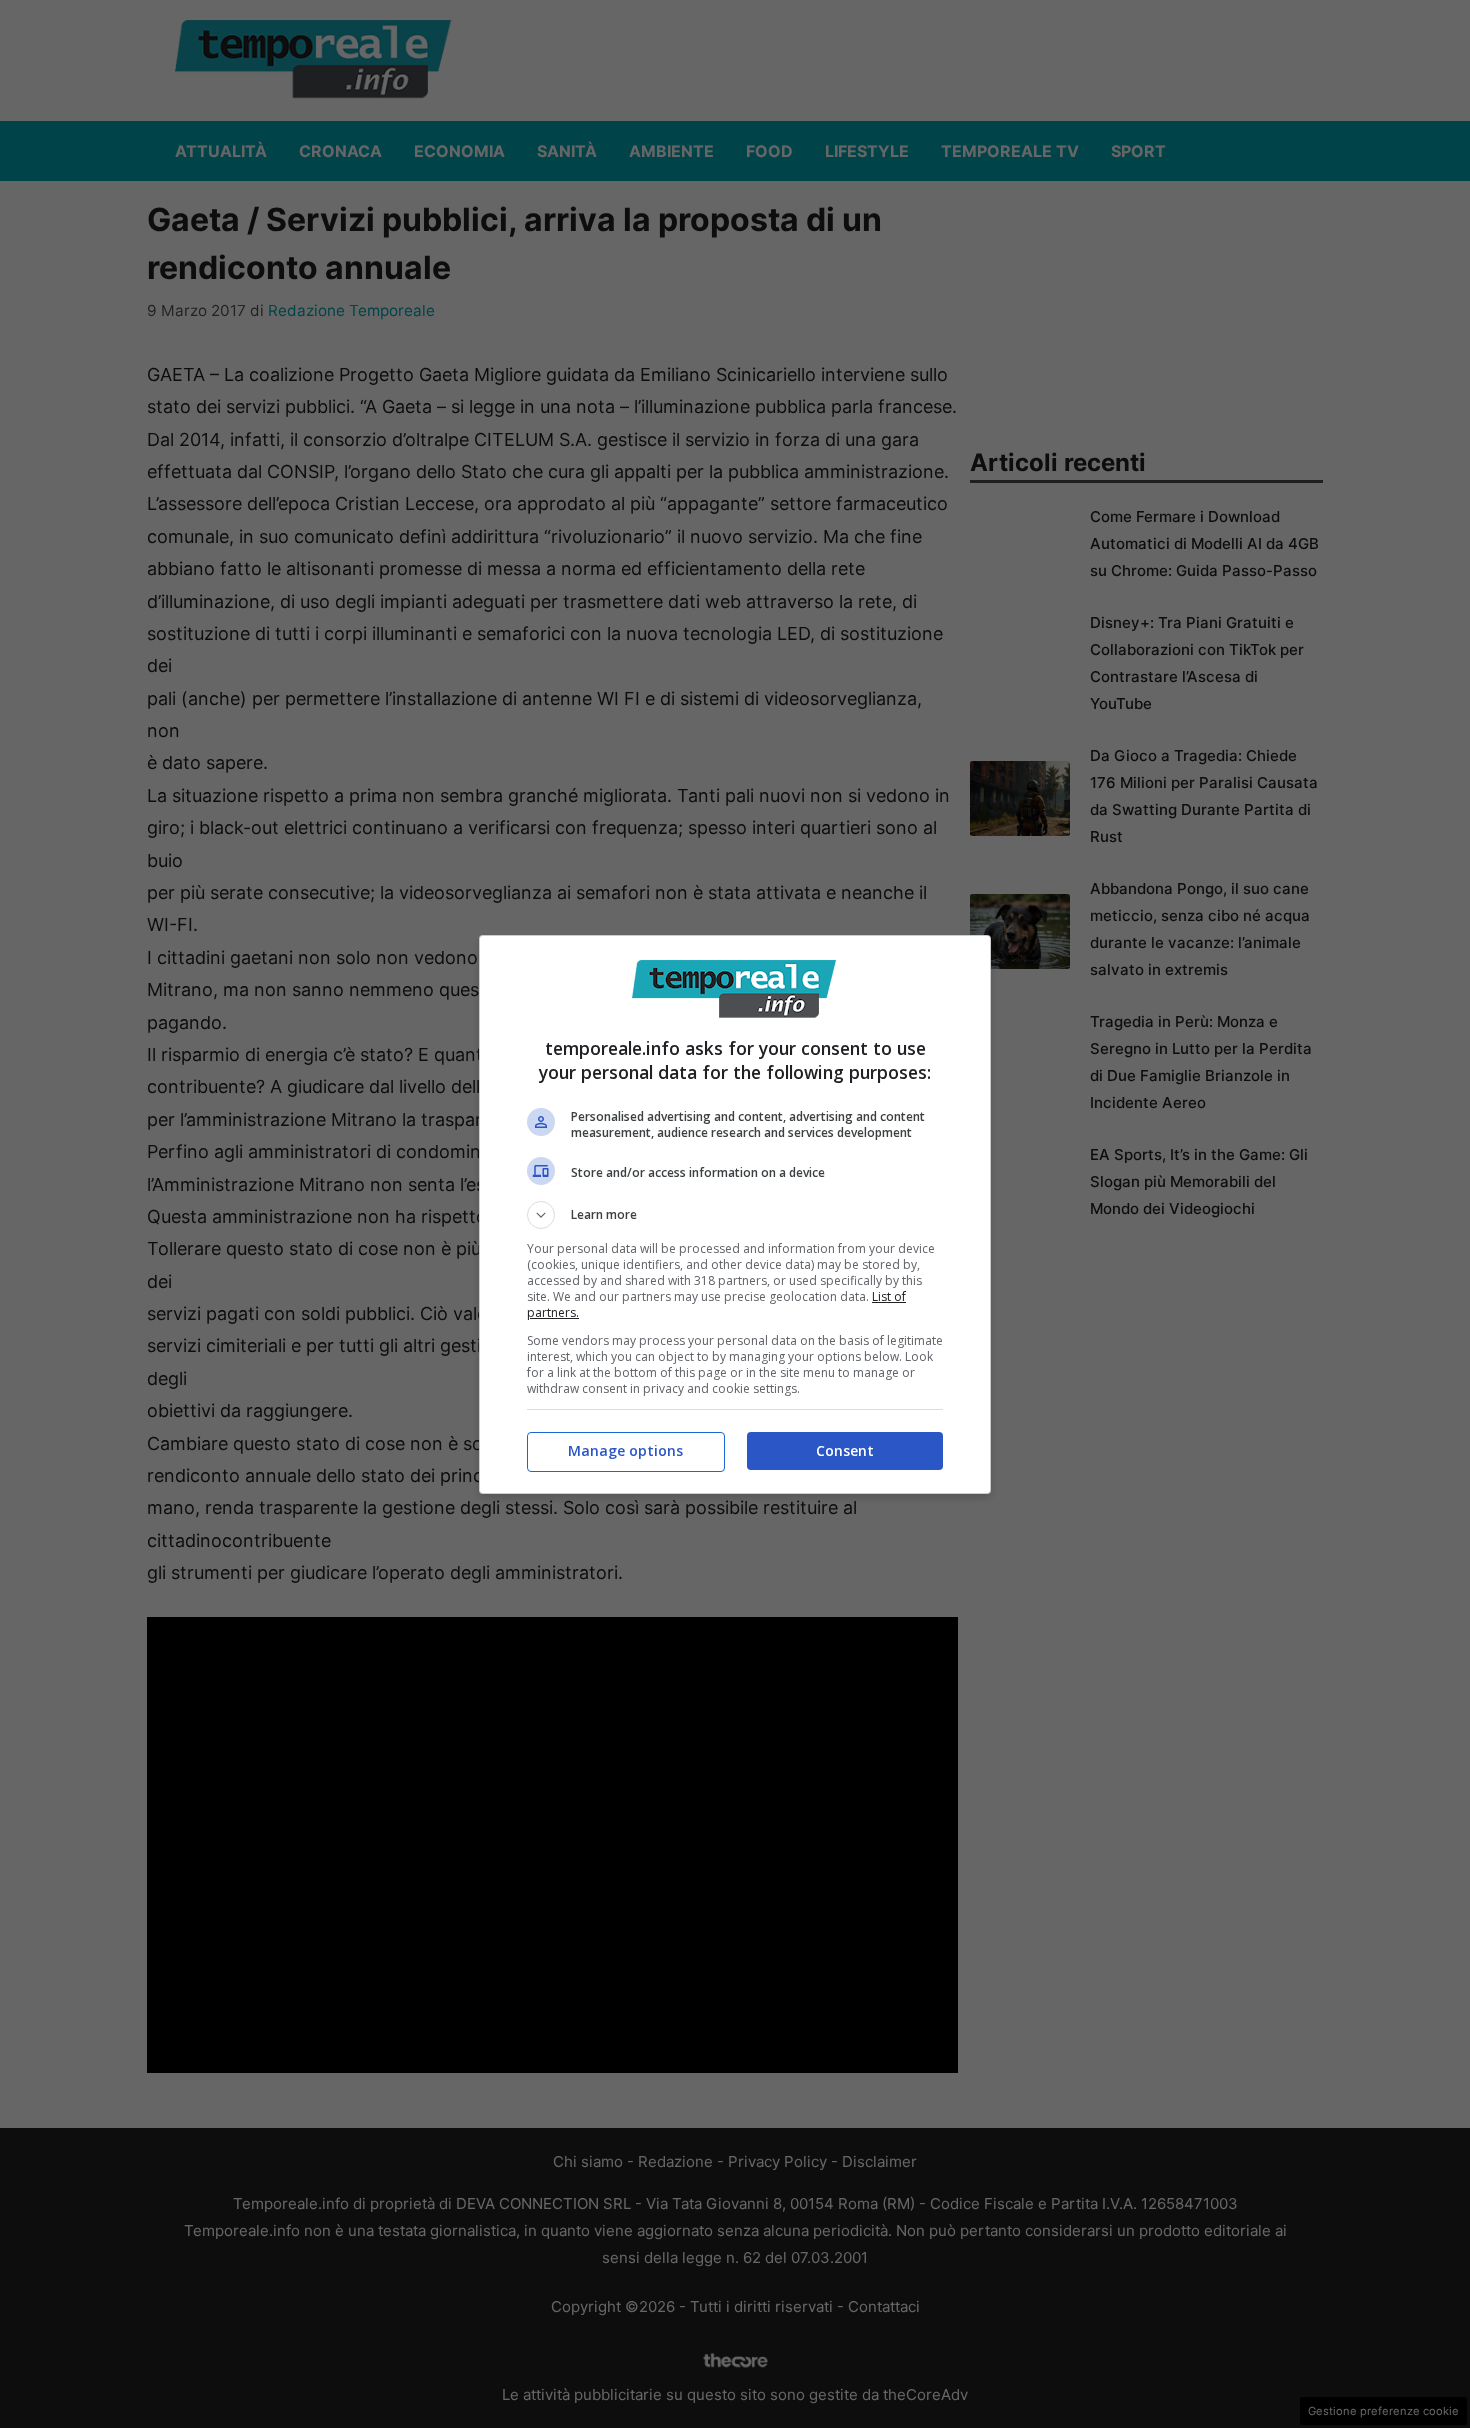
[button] (735, 1215)
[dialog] (735, 1214)
